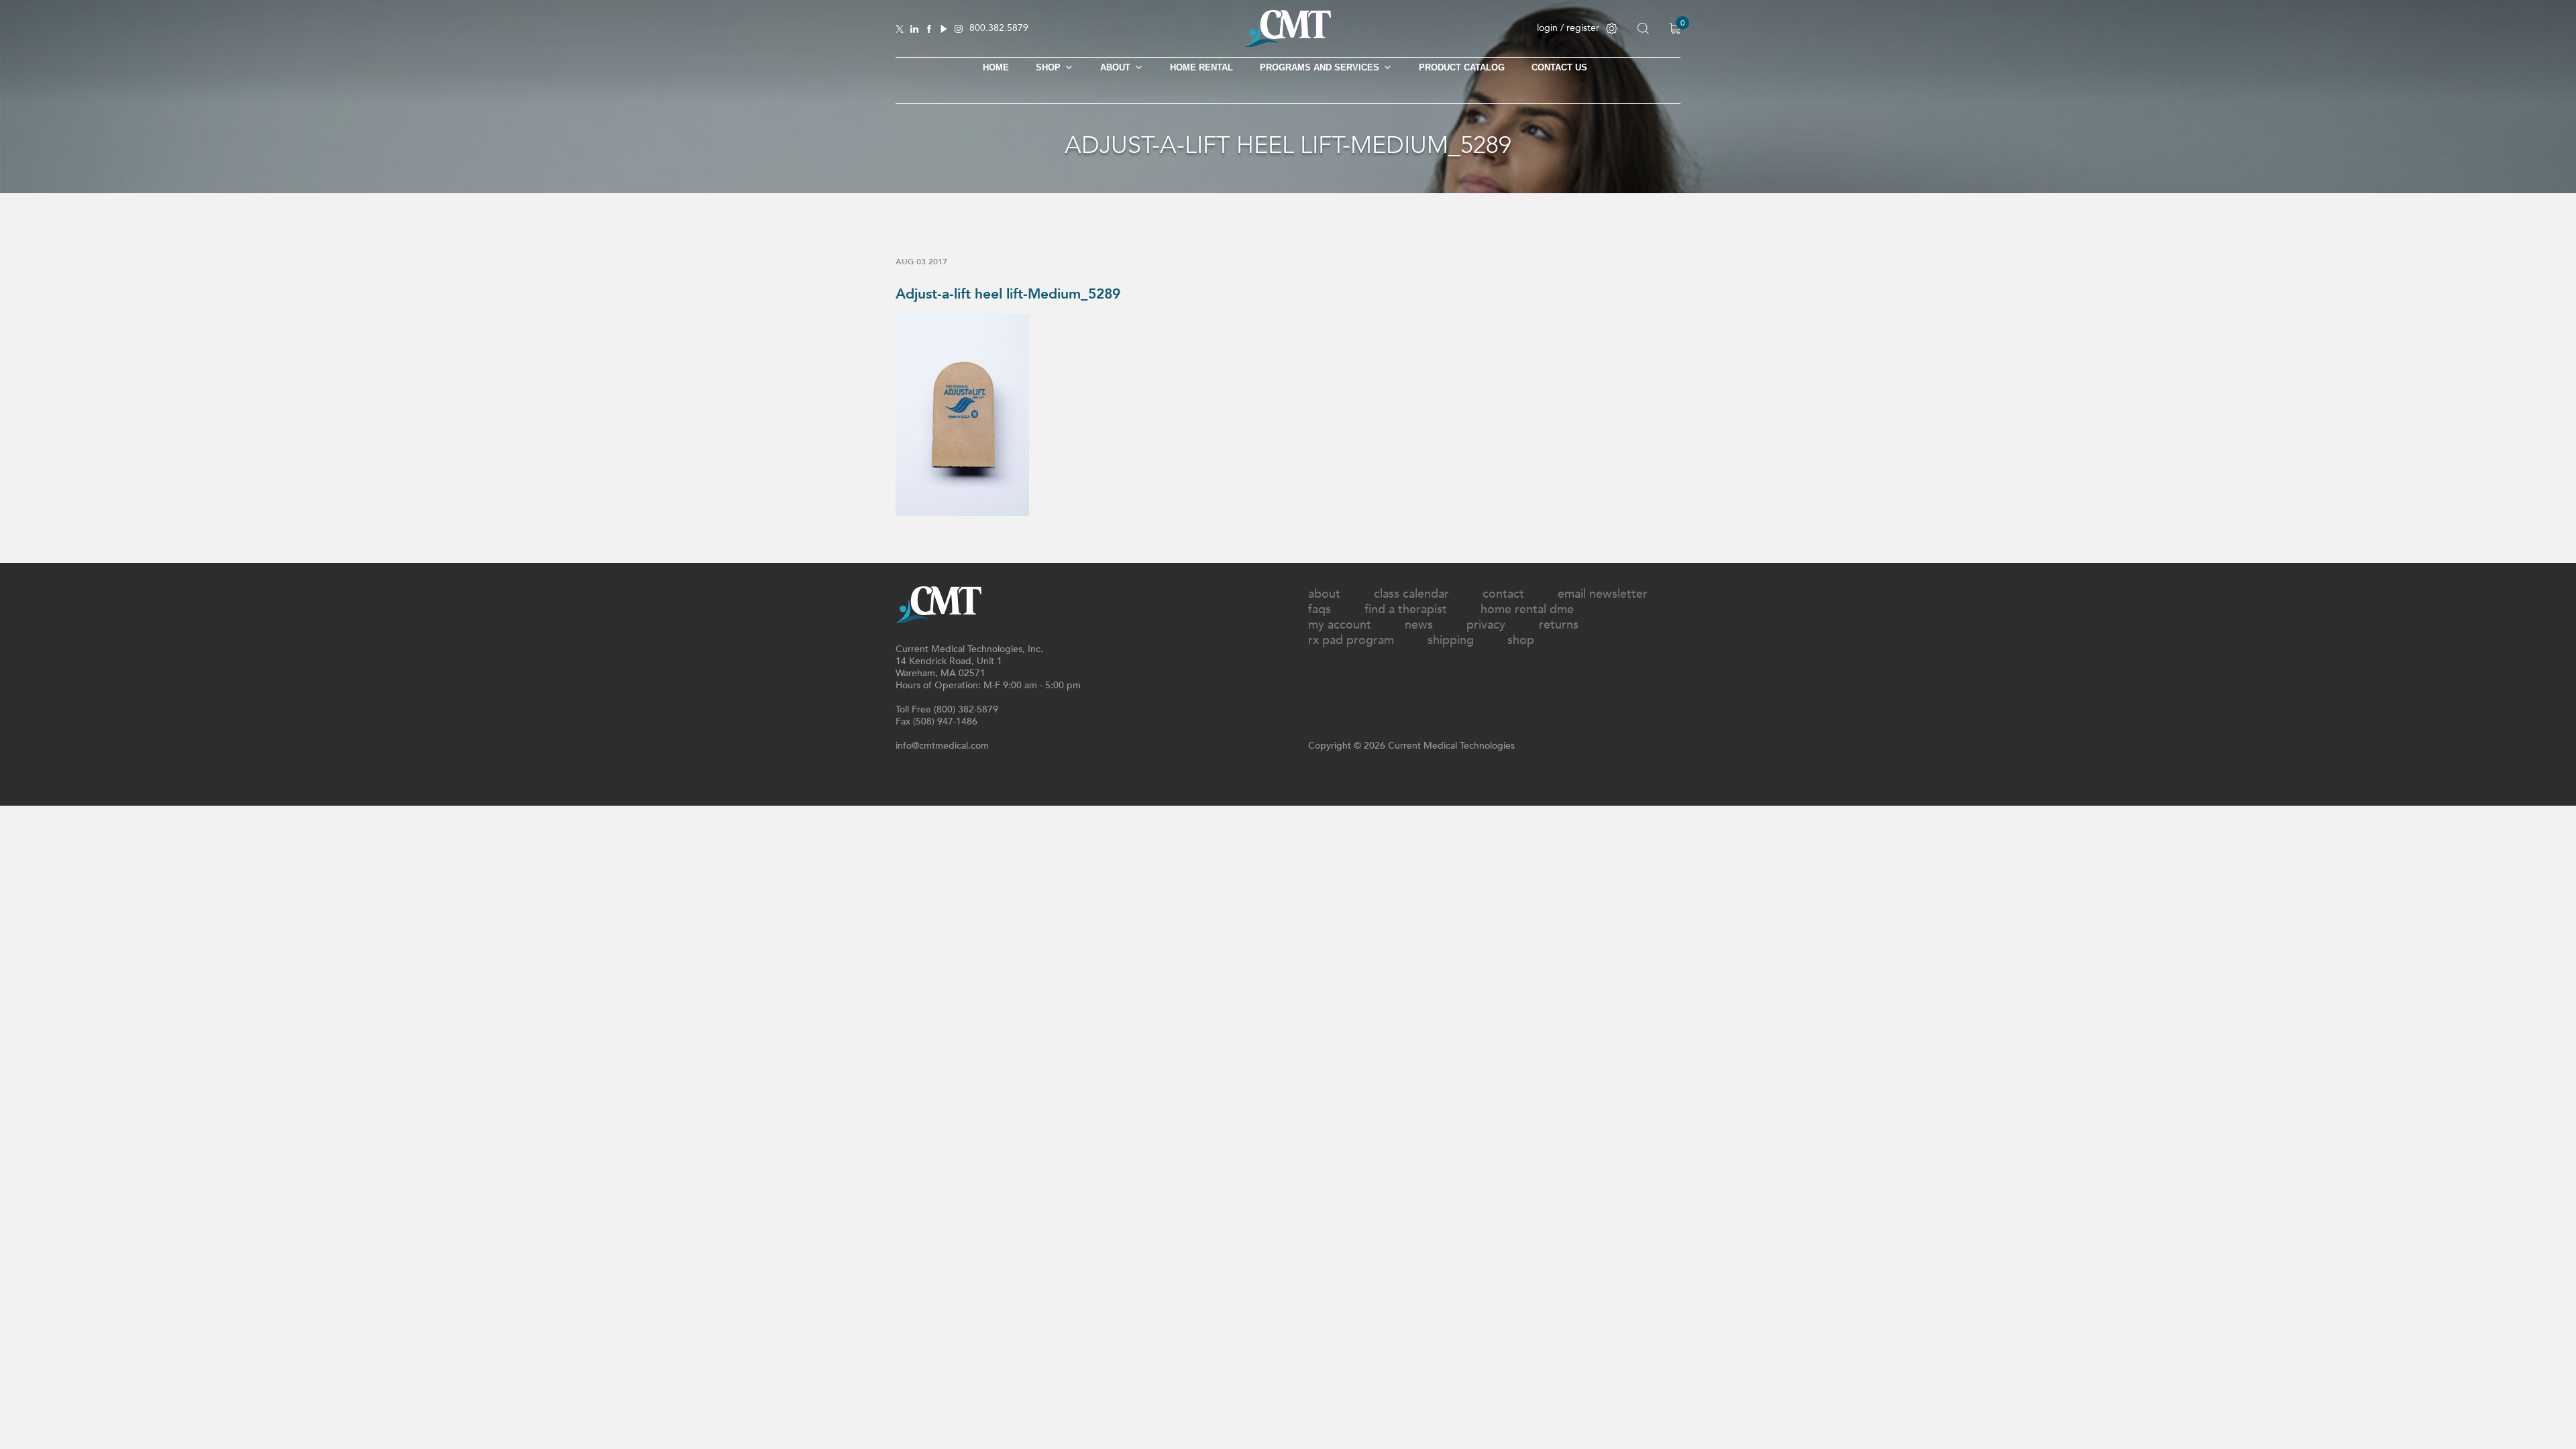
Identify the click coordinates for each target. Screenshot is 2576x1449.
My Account (1340, 625)
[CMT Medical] (1288, 44)
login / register (1568, 28)
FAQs (1320, 609)
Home (996, 67)
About (1115, 67)
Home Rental (1201, 67)
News (1419, 625)
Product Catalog (1462, 67)
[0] (1675, 29)
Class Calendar (1411, 594)
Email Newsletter (1603, 594)
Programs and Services (1320, 67)
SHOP (1048, 67)
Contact (1503, 594)
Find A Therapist (1406, 609)
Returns (1559, 625)
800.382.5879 (999, 29)
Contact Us (1559, 67)
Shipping (1451, 640)
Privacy (1486, 625)
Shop (1521, 640)
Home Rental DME (1527, 609)
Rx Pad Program (1351, 640)
